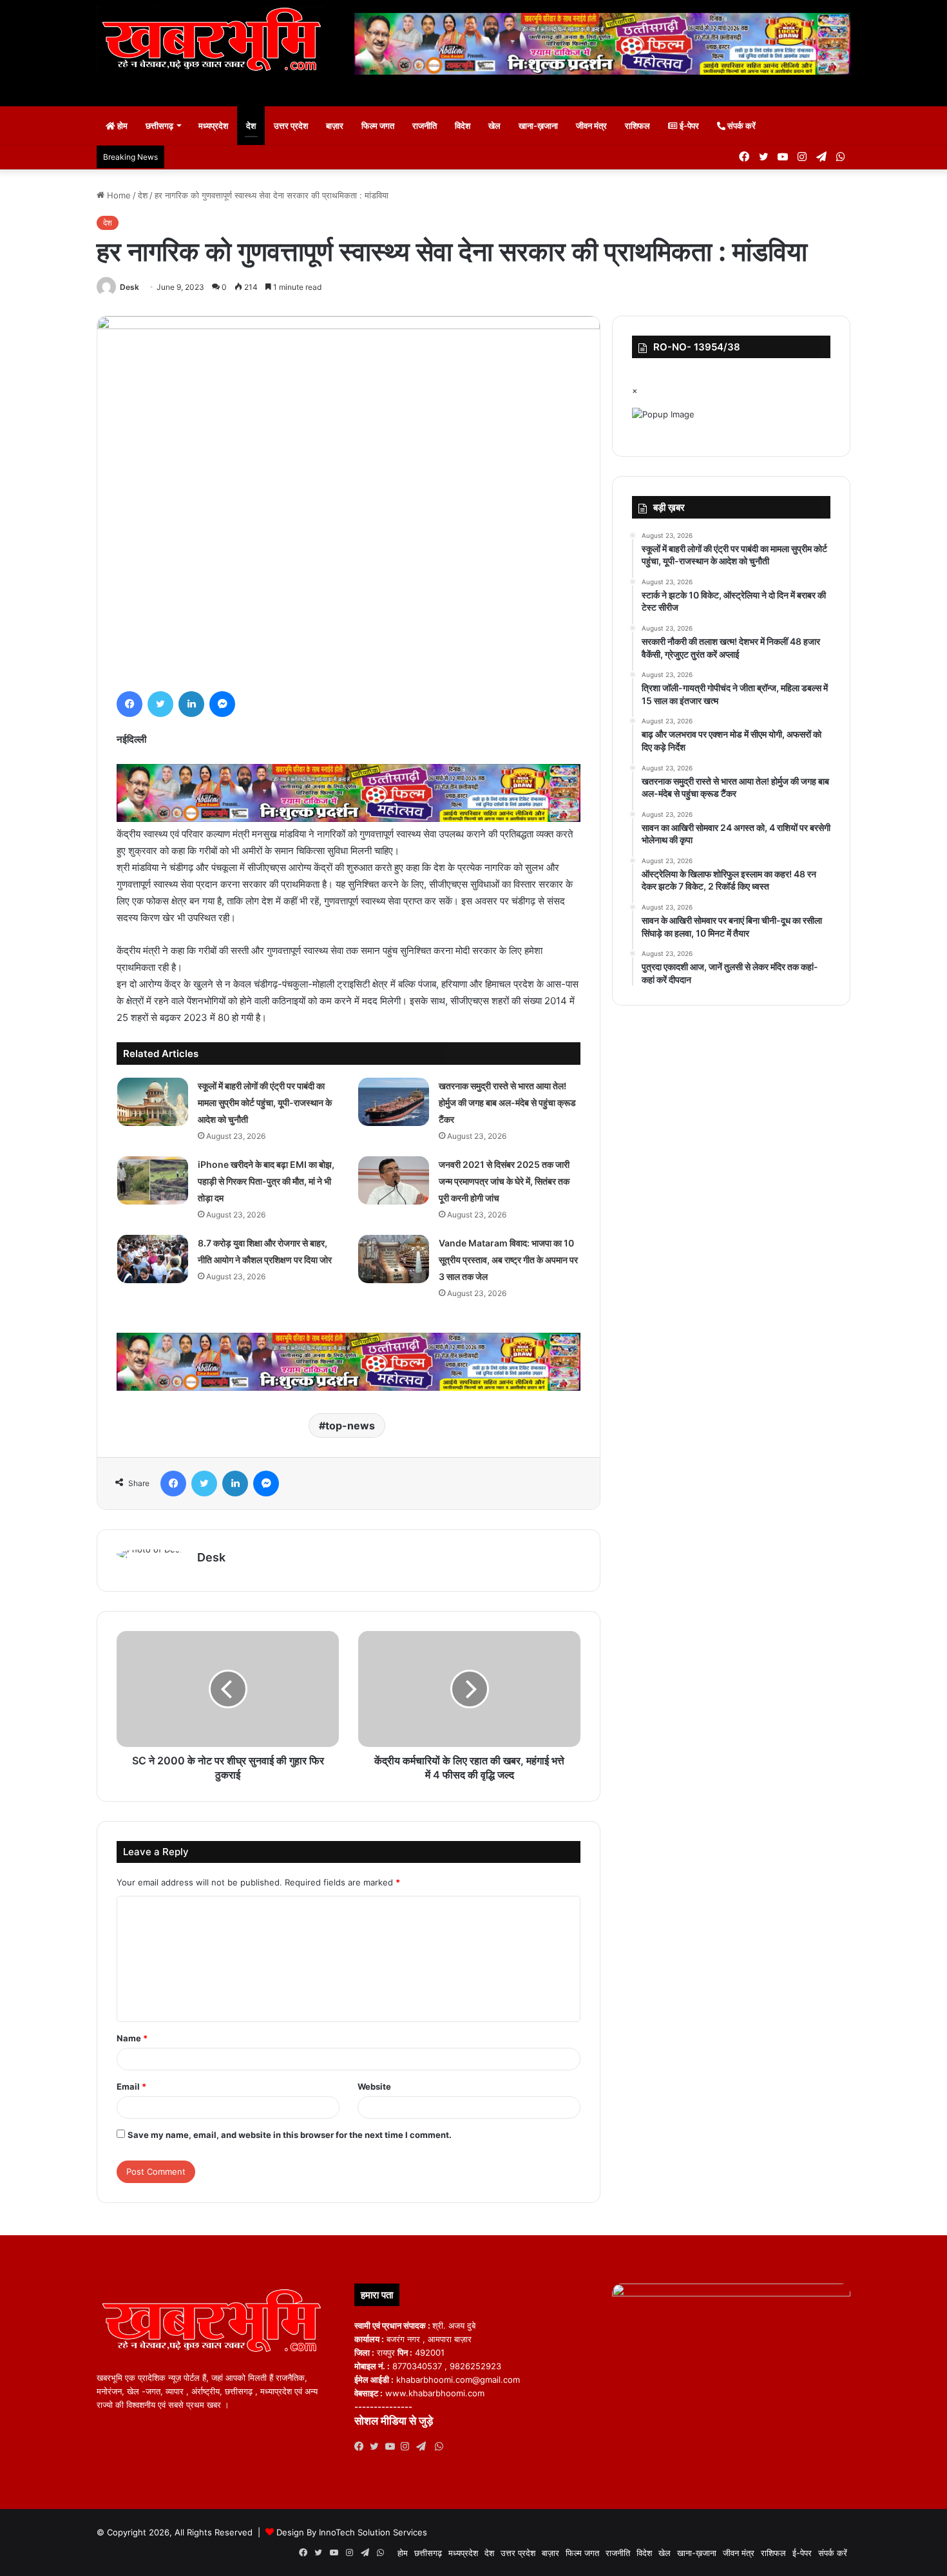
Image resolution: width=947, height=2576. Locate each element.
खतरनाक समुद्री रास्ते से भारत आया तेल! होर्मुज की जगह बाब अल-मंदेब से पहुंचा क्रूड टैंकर (507, 1102)
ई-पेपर (688, 126)
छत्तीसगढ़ (159, 126)
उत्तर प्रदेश (291, 126)
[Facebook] (129, 704)
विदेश (463, 126)
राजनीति (425, 126)
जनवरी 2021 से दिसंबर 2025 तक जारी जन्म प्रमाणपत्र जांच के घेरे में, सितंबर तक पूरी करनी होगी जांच (504, 1181)
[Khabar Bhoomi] (216, 43)
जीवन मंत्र (591, 126)
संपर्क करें (741, 126)
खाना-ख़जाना (538, 126)
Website (374, 2086)
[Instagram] (408, 2447)
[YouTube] (393, 2447)
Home (118, 195)
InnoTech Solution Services (373, 2532)
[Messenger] (222, 704)
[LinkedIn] (191, 704)
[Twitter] (160, 704)
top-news (350, 1426)
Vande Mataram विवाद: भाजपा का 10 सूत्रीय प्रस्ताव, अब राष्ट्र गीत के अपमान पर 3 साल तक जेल (508, 1260)
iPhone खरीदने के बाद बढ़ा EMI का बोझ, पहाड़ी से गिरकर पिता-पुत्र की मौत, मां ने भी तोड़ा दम (266, 1181)
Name (132, 2038)
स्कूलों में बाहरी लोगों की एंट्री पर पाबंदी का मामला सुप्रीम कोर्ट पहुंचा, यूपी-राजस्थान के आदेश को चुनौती (265, 1102)
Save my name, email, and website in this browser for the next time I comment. (290, 2135)
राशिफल (637, 126)
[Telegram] (424, 2447)
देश (251, 126)
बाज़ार (335, 126)
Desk (129, 287)
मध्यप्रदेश (213, 126)
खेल (494, 126)
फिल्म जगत (378, 126)
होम (121, 126)
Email (131, 2086)
